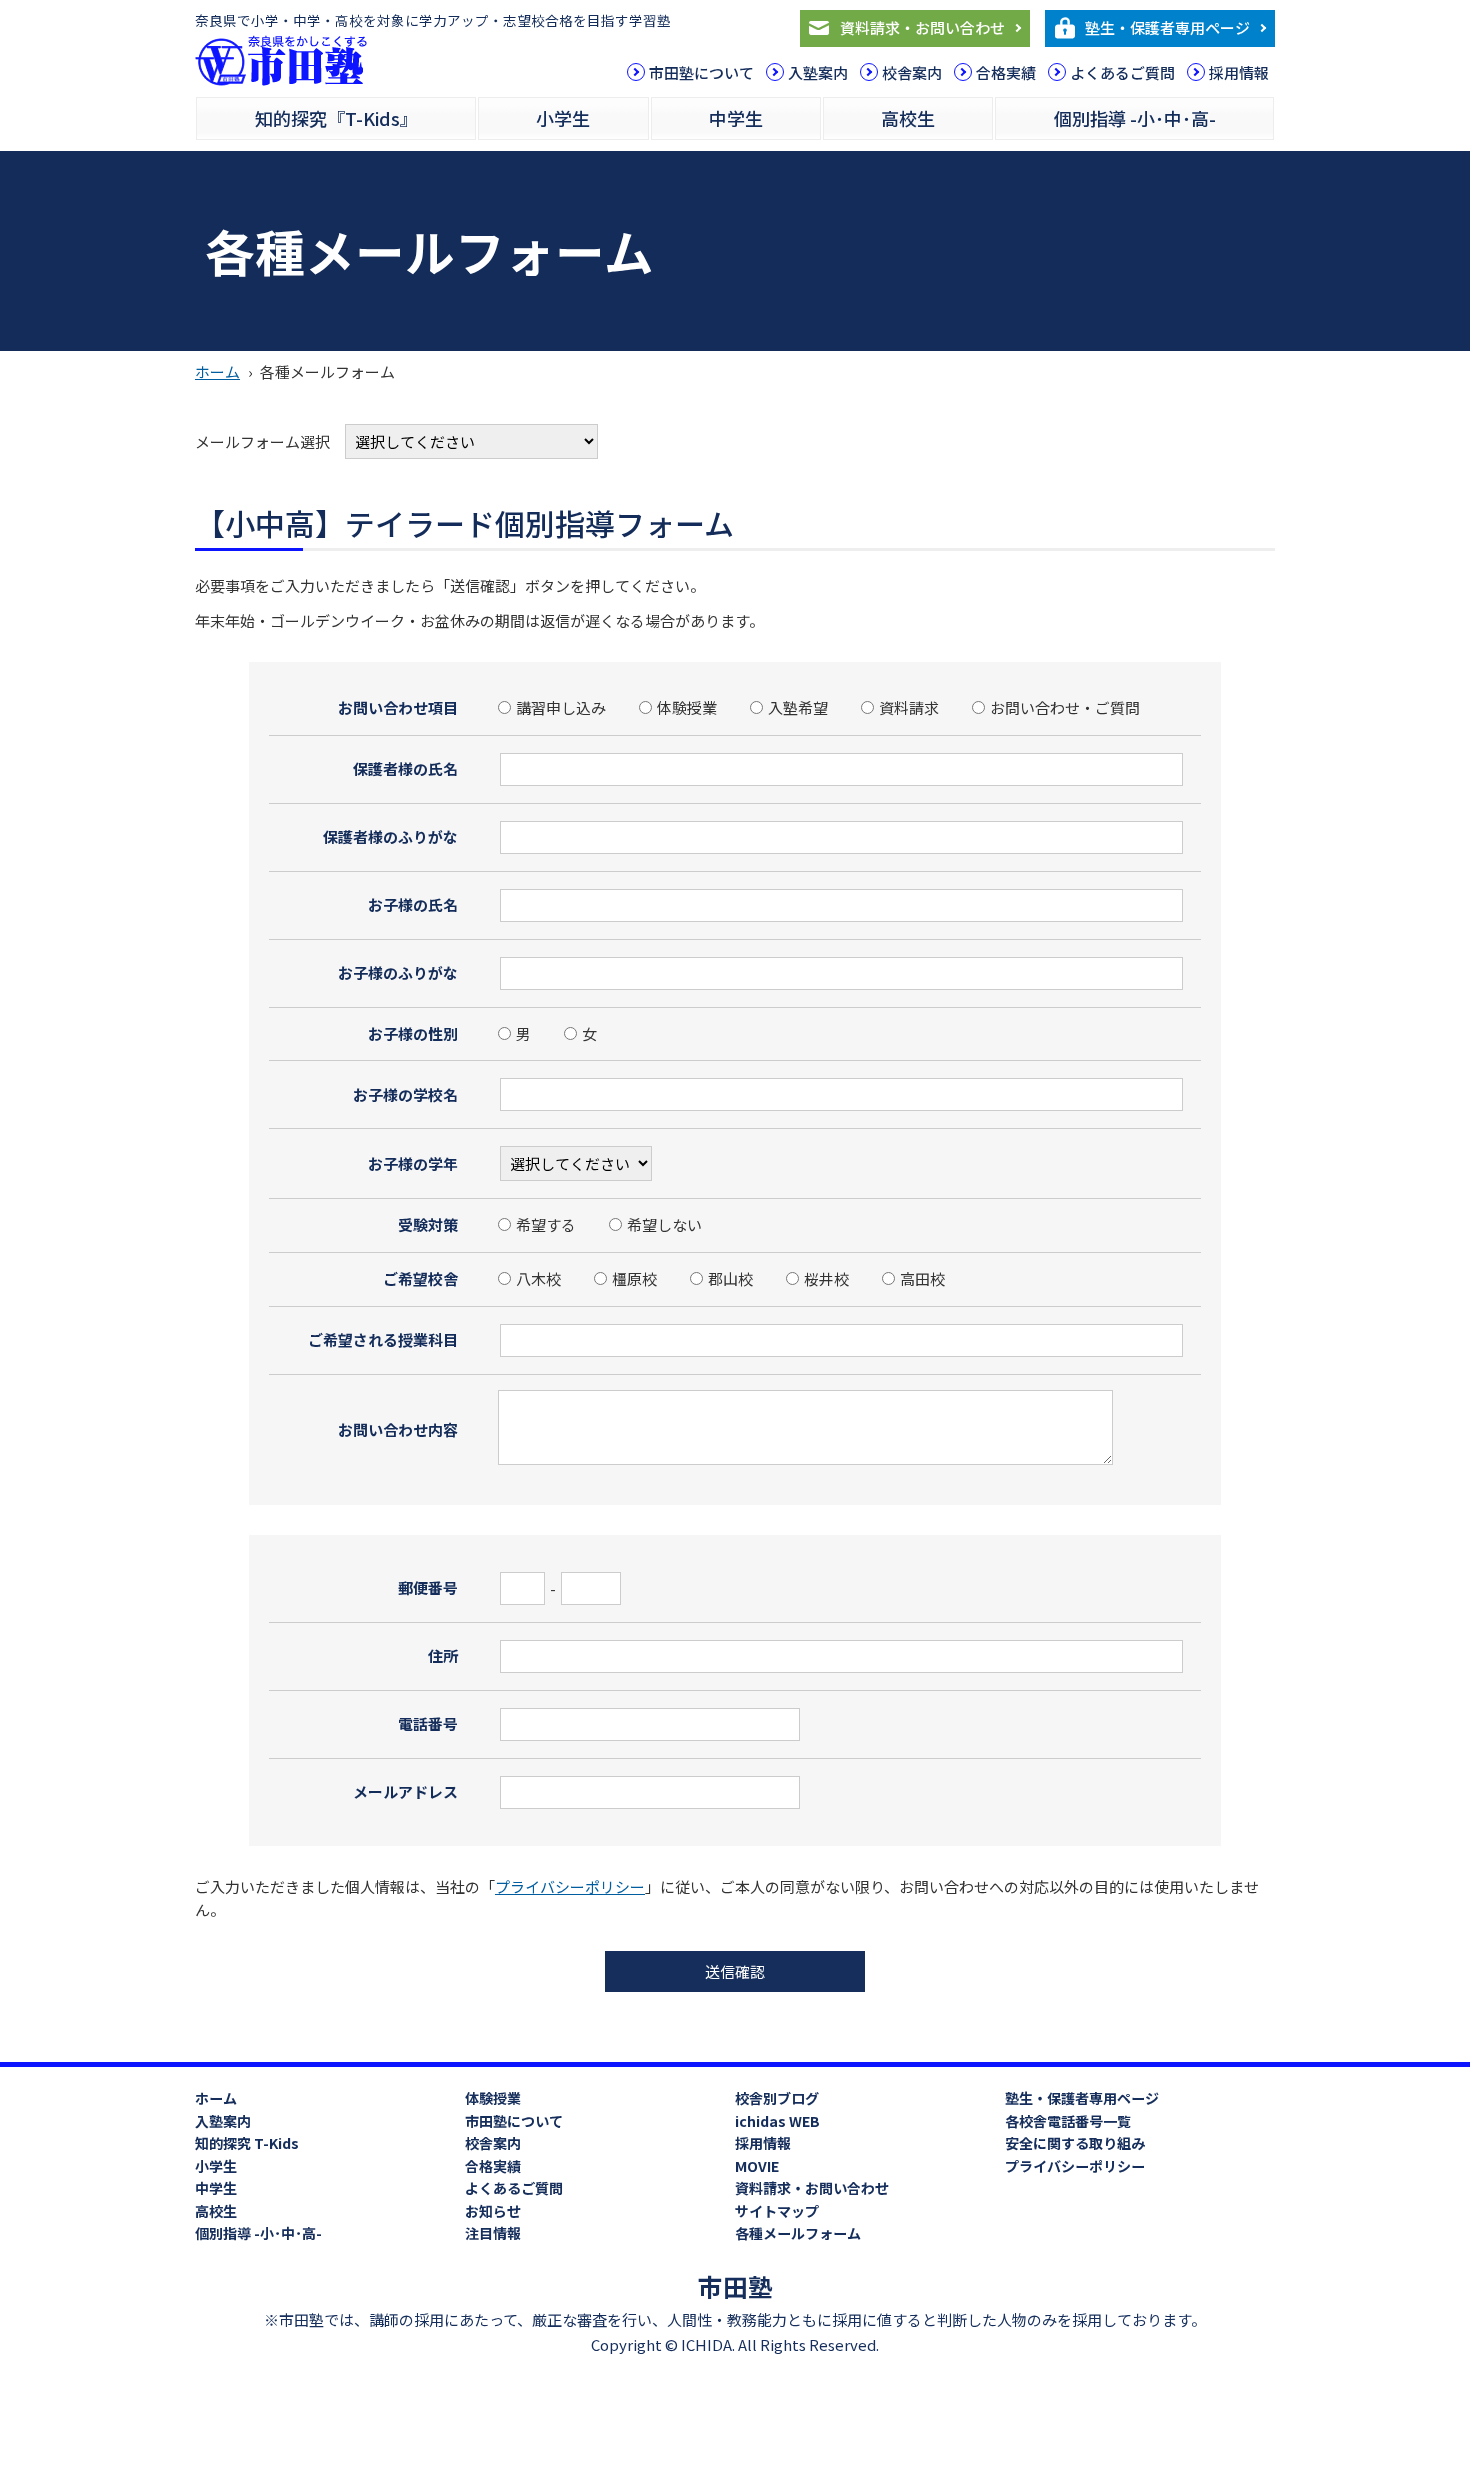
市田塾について (701, 72)
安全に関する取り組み (1075, 2143)
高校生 (908, 118)
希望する (546, 1224)
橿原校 (634, 1278)
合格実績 (1006, 72)
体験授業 (687, 707)
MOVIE (757, 2166)
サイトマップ (777, 2211)
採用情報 (1239, 72)
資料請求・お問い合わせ (922, 27)
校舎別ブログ (777, 2098)
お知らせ (493, 2211)
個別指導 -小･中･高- (1135, 118)
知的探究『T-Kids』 (336, 118)
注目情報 (493, 2233)
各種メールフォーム (798, 2233)
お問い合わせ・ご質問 (1065, 707)
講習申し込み (561, 707)
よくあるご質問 (1122, 72)
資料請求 (909, 707)
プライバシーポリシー (570, 1886)
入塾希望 (798, 707)
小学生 (563, 118)
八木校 (538, 1278)
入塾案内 (818, 72)
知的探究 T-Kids (247, 2143)
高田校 (922, 1278)
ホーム (217, 371)
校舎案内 (912, 72)
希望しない (664, 1224)
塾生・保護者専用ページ (1167, 27)
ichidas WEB (777, 2121)
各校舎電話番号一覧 (1068, 2121)
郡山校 (730, 1278)
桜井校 (826, 1278)
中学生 (736, 118)
